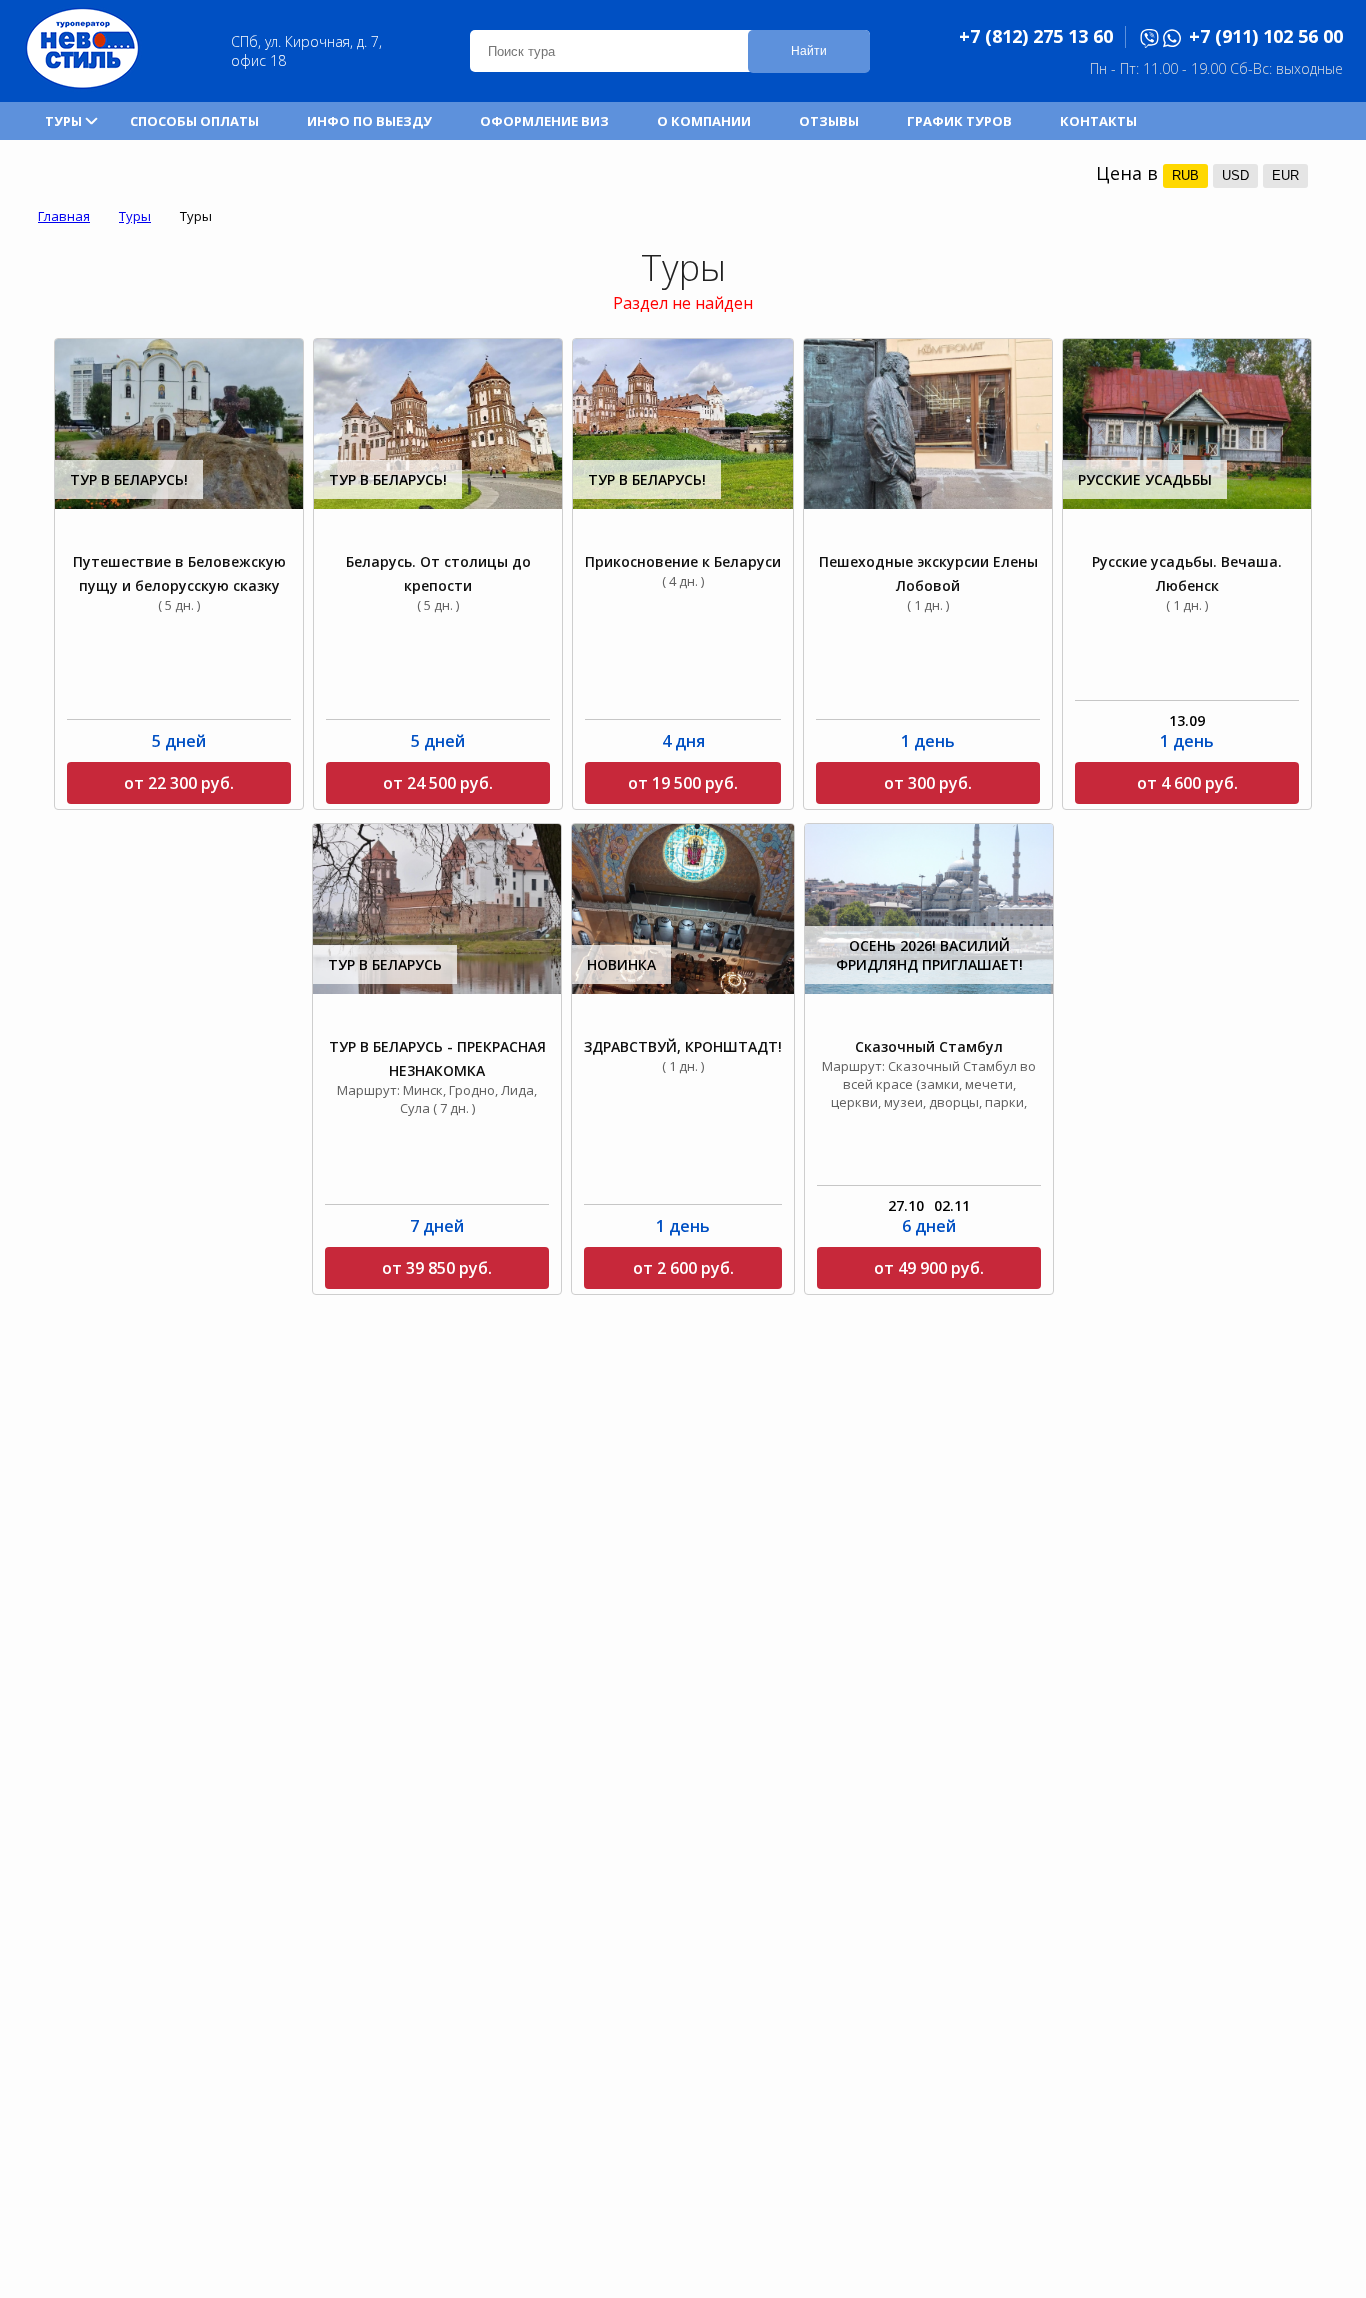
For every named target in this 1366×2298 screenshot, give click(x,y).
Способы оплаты (194, 121)
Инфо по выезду (369, 121)
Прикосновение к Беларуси (683, 561)
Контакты (1098, 121)
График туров (959, 121)
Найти (809, 51)
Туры (63, 121)
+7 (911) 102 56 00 (1266, 36)
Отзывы (829, 121)
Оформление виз (544, 121)
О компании (704, 121)
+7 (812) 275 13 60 (1036, 36)
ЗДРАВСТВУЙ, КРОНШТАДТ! (683, 1046)
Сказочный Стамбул (929, 1046)
